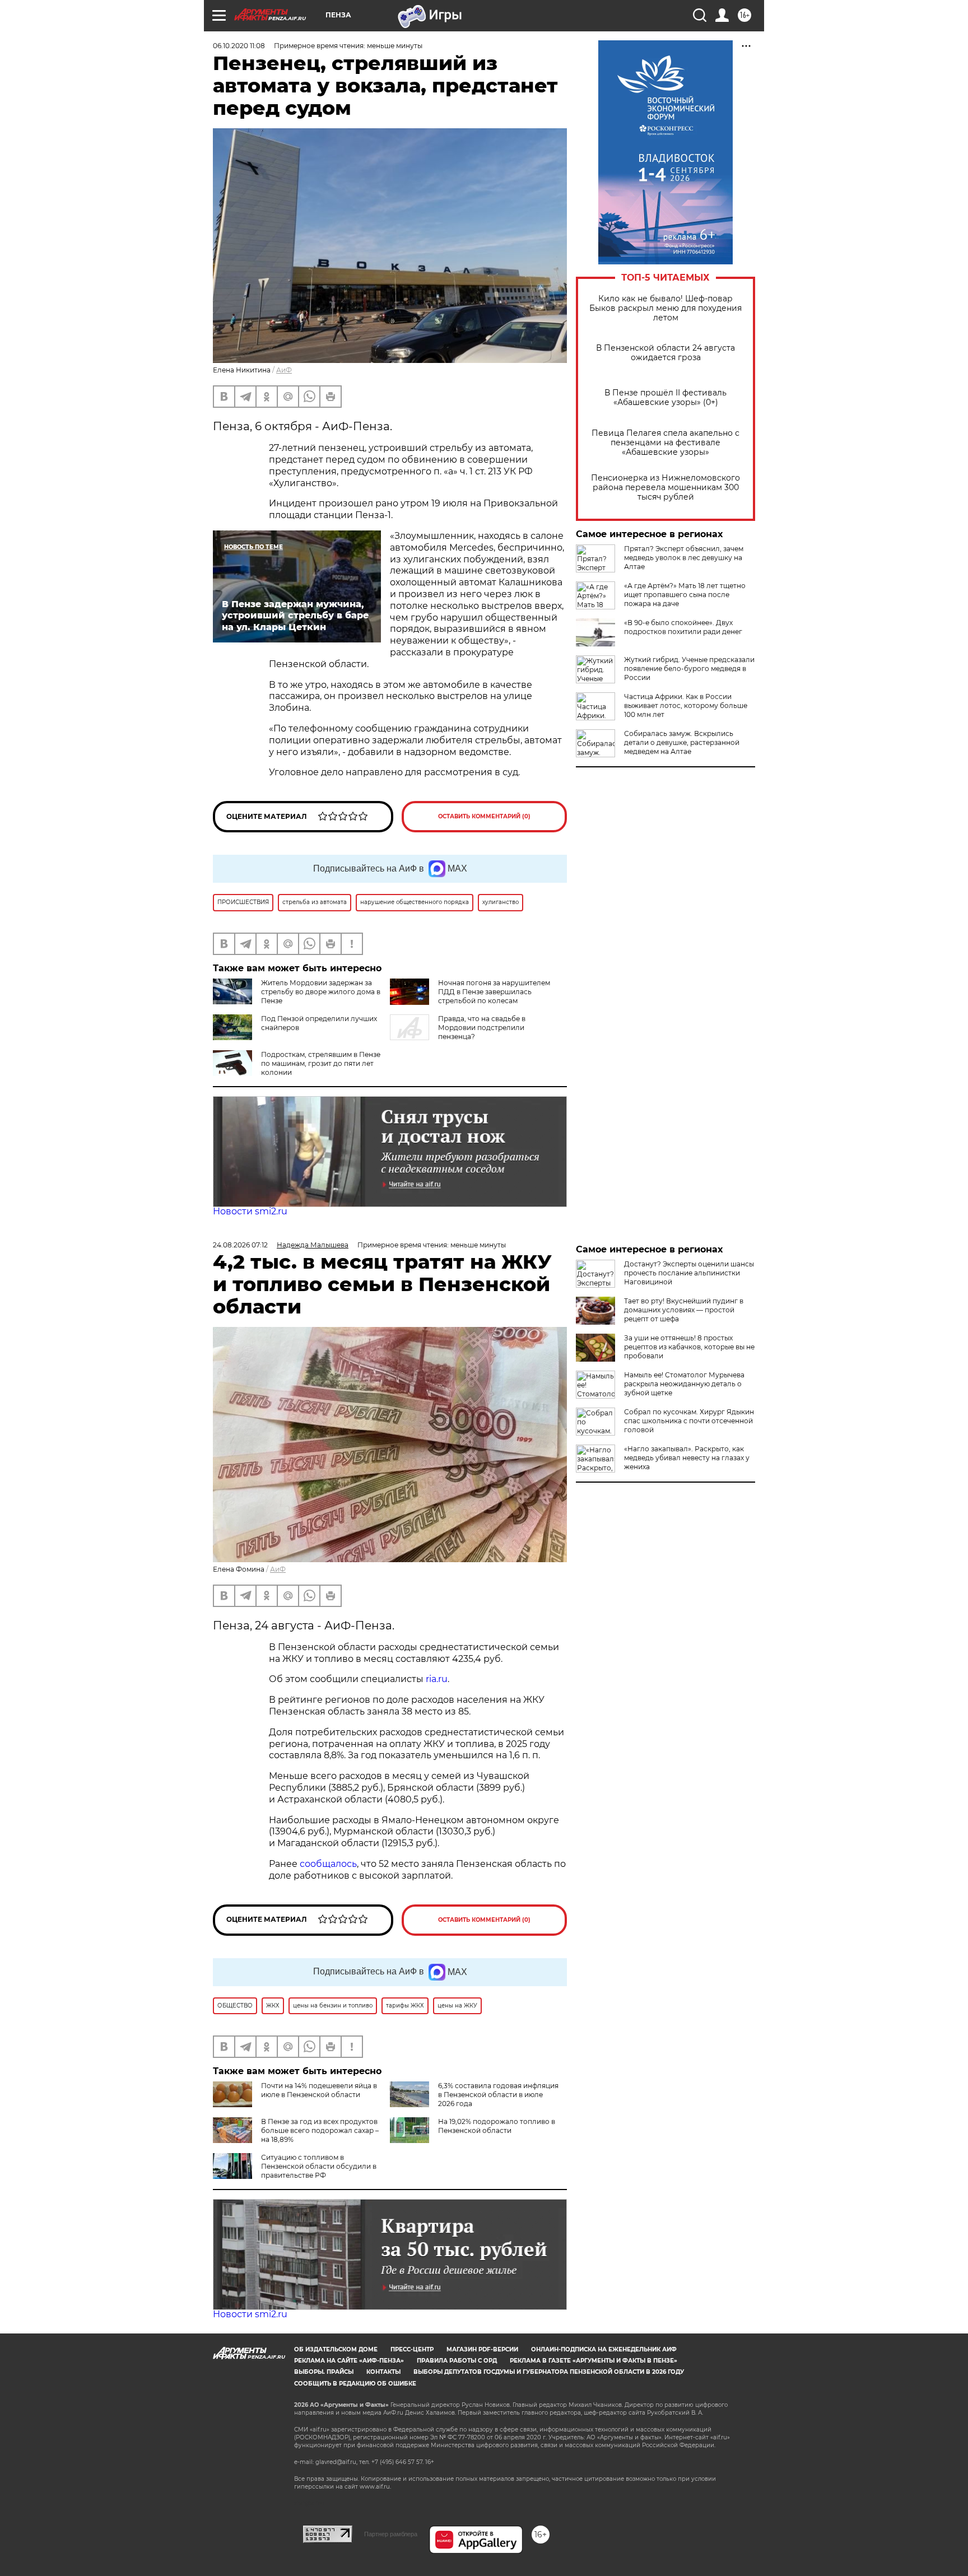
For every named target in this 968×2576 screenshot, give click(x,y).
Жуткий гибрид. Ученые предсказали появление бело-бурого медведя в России (689, 669)
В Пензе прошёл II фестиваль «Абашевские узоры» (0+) (665, 398)
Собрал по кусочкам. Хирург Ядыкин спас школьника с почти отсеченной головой (689, 1421)
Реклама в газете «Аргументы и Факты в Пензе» (594, 2361)
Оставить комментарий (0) (484, 816)
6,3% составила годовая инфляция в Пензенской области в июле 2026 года (498, 2095)
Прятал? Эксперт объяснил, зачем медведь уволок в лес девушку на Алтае (684, 558)
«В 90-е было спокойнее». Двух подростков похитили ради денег (683, 627)
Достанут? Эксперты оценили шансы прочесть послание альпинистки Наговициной (689, 1273)
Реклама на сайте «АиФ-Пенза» (349, 2361)
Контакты (383, 2372)
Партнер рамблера (391, 2534)
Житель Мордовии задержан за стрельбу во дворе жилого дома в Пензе (321, 992)
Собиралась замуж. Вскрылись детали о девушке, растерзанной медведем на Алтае (682, 742)
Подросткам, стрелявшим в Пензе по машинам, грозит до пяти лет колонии (321, 1063)
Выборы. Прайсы (324, 2372)
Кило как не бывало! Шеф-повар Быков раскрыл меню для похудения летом (665, 308)
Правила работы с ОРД (457, 2361)
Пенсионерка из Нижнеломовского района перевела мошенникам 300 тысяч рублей (665, 488)
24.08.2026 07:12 (240, 1245)
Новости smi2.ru (250, 1211)
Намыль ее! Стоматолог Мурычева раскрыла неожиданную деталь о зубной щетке (684, 1384)
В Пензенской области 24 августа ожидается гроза (665, 353)
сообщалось (328, 1864)
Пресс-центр (412, 2349)
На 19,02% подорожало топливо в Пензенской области (497, 2126)
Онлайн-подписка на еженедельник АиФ (604, 2349)
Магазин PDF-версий (482, 2349)
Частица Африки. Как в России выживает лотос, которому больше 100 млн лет (686, 705)
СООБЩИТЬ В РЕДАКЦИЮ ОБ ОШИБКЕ (355, 2384)
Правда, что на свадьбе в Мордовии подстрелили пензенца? (482, 1028)
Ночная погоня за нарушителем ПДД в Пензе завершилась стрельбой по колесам (494, 992)
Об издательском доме (336, 2349)
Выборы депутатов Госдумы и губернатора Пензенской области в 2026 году (549, 2372)
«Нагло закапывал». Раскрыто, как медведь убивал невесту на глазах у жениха (687, 1458)
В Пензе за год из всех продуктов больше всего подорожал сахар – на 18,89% (320, 2130)
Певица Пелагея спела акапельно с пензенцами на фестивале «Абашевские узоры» (665, 443)
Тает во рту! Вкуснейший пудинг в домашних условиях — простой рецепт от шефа (684, 1310)
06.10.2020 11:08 (239, 46)
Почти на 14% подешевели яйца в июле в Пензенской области (319, 2090)
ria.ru (437, 1679)
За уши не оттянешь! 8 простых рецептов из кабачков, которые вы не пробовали (689, 1347)
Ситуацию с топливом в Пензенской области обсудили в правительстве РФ (319, 2166)
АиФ (284, 370)
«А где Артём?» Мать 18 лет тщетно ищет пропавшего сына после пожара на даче (685, 595)
